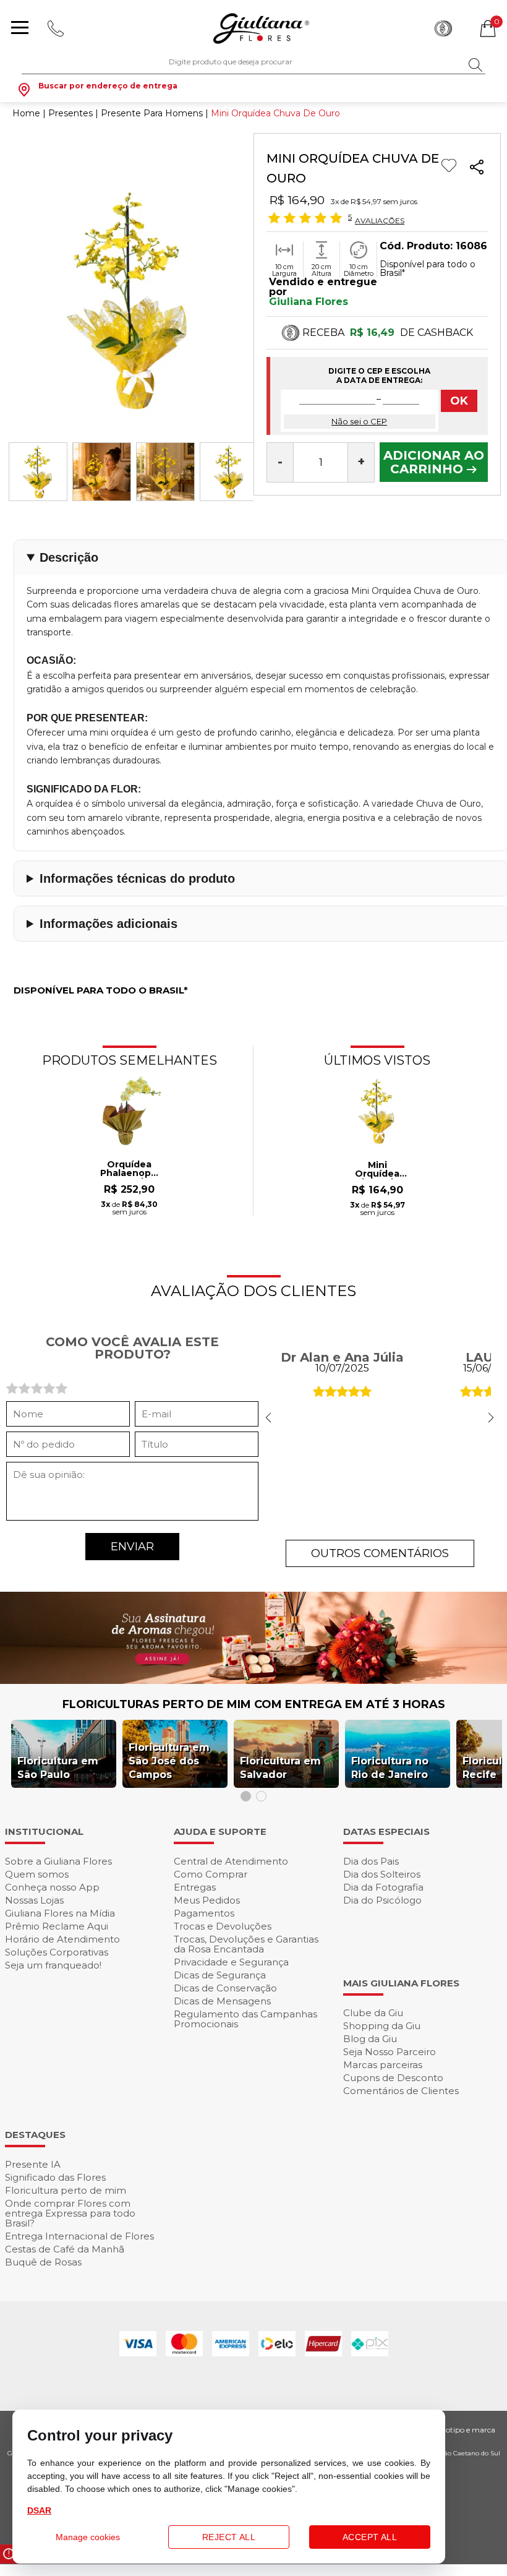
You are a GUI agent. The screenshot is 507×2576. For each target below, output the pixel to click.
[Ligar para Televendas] (57, 28)
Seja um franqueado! (53, 1965)
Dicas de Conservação (225, 1988)
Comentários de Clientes (401, 2091)
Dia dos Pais (371, 1861)
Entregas (195, 1887)
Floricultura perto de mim (66, 2190)
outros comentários (380, 1553)
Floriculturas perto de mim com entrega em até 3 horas (254, 1704)
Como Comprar (211, 1874)
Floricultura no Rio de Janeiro (390, 1768)
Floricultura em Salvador (280, 1768)
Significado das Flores (55, 2177)
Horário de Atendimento (62, 1939)
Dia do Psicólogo (382, 1900)
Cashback (443, 28)
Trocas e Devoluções (223, 1926)
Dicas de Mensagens (222, 2001)
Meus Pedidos (207, 1900)
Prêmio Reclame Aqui (57, 1926)
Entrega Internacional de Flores (79, 2236)
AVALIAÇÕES (380, 220)
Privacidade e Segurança (231, 1962)
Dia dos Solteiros (382, 1874)
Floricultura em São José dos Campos (169, 1761)
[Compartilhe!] (477, 169)
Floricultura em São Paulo (58, 1768)
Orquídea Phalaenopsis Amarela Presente (130, 1169)
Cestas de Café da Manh (65, 2249)
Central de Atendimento (231, 1861)
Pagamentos (204, 1913)
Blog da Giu (370, 2039)
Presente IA (33, 2164)
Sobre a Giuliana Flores (58, 1861)
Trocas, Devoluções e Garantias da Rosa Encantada (246, 1944)
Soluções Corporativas (57, 1952)
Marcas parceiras (383, 2065)
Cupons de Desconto (393, 2078)
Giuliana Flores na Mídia (60, 1913)
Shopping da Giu (382, 2026)
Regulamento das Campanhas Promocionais (245, 2019)
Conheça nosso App (52, 1887)
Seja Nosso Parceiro (390, 2052)
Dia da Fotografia (383, 1887)
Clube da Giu (373, 2013)
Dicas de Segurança (220, 1975)
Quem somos (37, 1874)
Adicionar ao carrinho (434, 462)
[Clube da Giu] (253, 1681)
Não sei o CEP (359, 421)
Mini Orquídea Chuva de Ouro (377, 1170)
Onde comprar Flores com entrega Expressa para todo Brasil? (70, 2213)
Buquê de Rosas (43, 2262)
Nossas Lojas (34, 1900)
